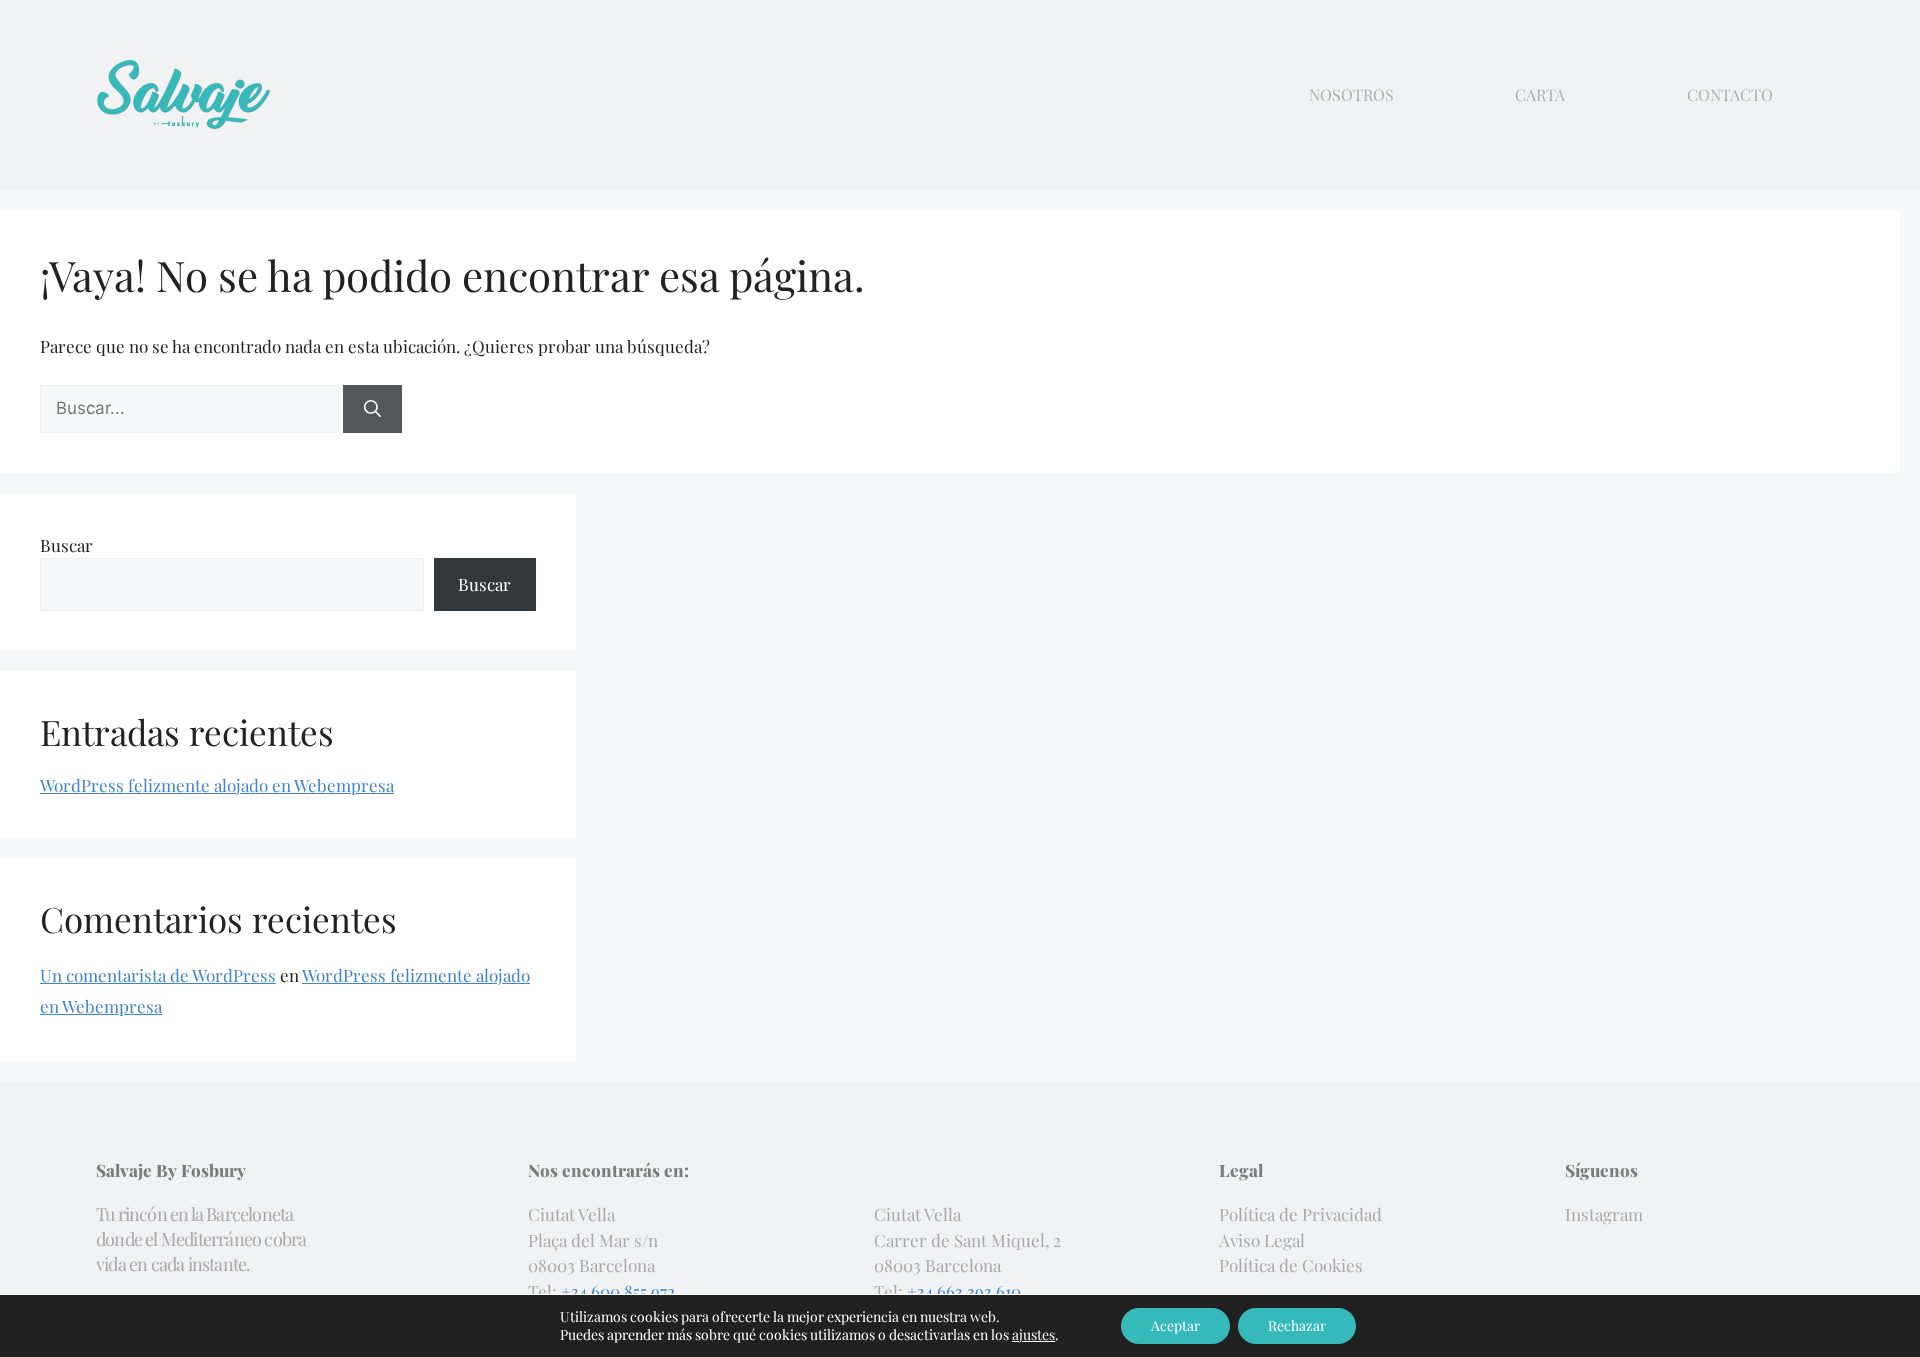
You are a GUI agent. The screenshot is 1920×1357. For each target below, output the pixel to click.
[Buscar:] (191, 407)
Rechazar (1297, 1325)
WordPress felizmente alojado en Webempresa (217, 785)
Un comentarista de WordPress (158, 975)
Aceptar (1175, 1325)
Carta (1540, 95)
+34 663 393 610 (964, 1291)
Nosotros (1351, 95)
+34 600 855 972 (618, 1291)
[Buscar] (372, 409)
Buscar (66, 545)
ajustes (1033, 1335)
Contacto (1730, 95)
